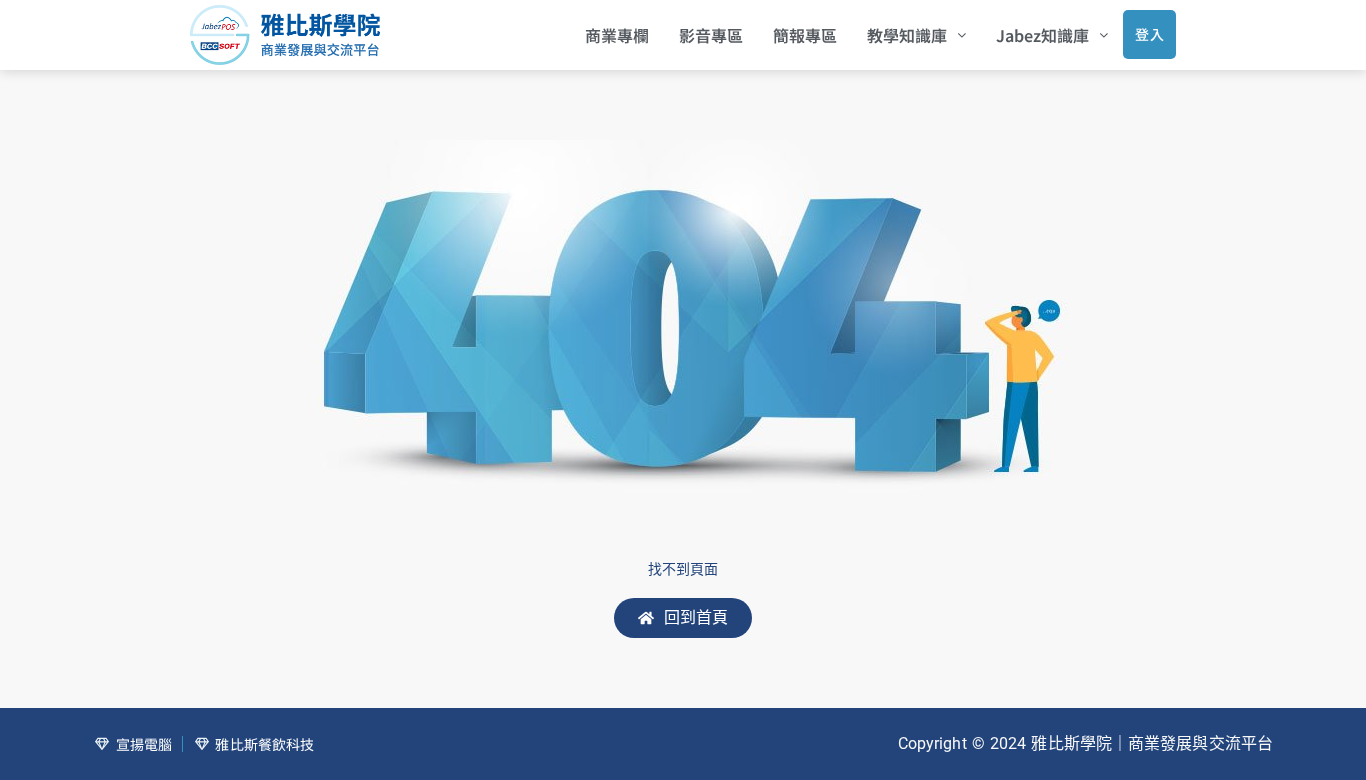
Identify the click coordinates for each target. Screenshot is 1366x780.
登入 (1149, 34)
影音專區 (711, 35)
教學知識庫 (907, 35)
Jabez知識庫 (1042, 35)
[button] (916, 35)
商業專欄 (617, 35)
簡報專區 (805, 35)
